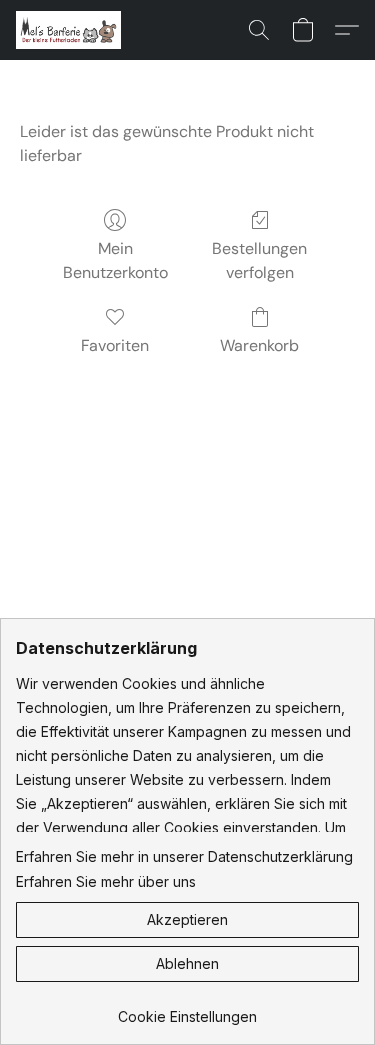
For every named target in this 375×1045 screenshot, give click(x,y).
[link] (187, 1009)
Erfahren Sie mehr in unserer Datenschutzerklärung (184, 856)
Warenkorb (259, 345)
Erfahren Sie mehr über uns (106, 881)
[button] (71, 30)
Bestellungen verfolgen (259, 260)
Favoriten (115, 345)
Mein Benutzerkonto (115, 260)
